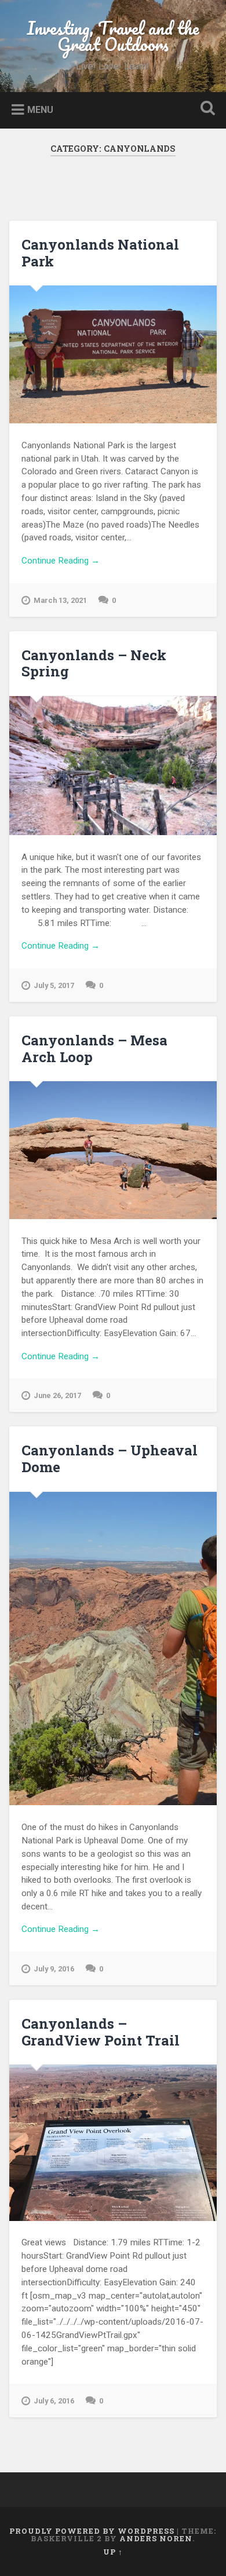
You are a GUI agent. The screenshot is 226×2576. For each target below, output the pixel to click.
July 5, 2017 (54, 985)
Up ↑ (113, 2552)
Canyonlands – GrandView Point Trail (101, 2032)
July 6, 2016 (54, 2401)
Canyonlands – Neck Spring (94, 663)
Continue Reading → (61, 561)
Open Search (206, 109)
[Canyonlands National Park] (113, 354)
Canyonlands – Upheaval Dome (110, 1459)
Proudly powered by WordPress (92, 2531)
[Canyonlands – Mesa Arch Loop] (113, 1150)
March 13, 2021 (60, 600)
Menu (40, 109)
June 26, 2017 (57, 1395)
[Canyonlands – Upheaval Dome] (113, 1649)
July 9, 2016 (54, 1969)
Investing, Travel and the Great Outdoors (113, 36)
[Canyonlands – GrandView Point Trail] (113, 2143)
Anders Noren (156, 2538)
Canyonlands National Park (100, 253)
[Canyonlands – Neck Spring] (113, 766)
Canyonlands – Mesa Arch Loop (94, 1049)
